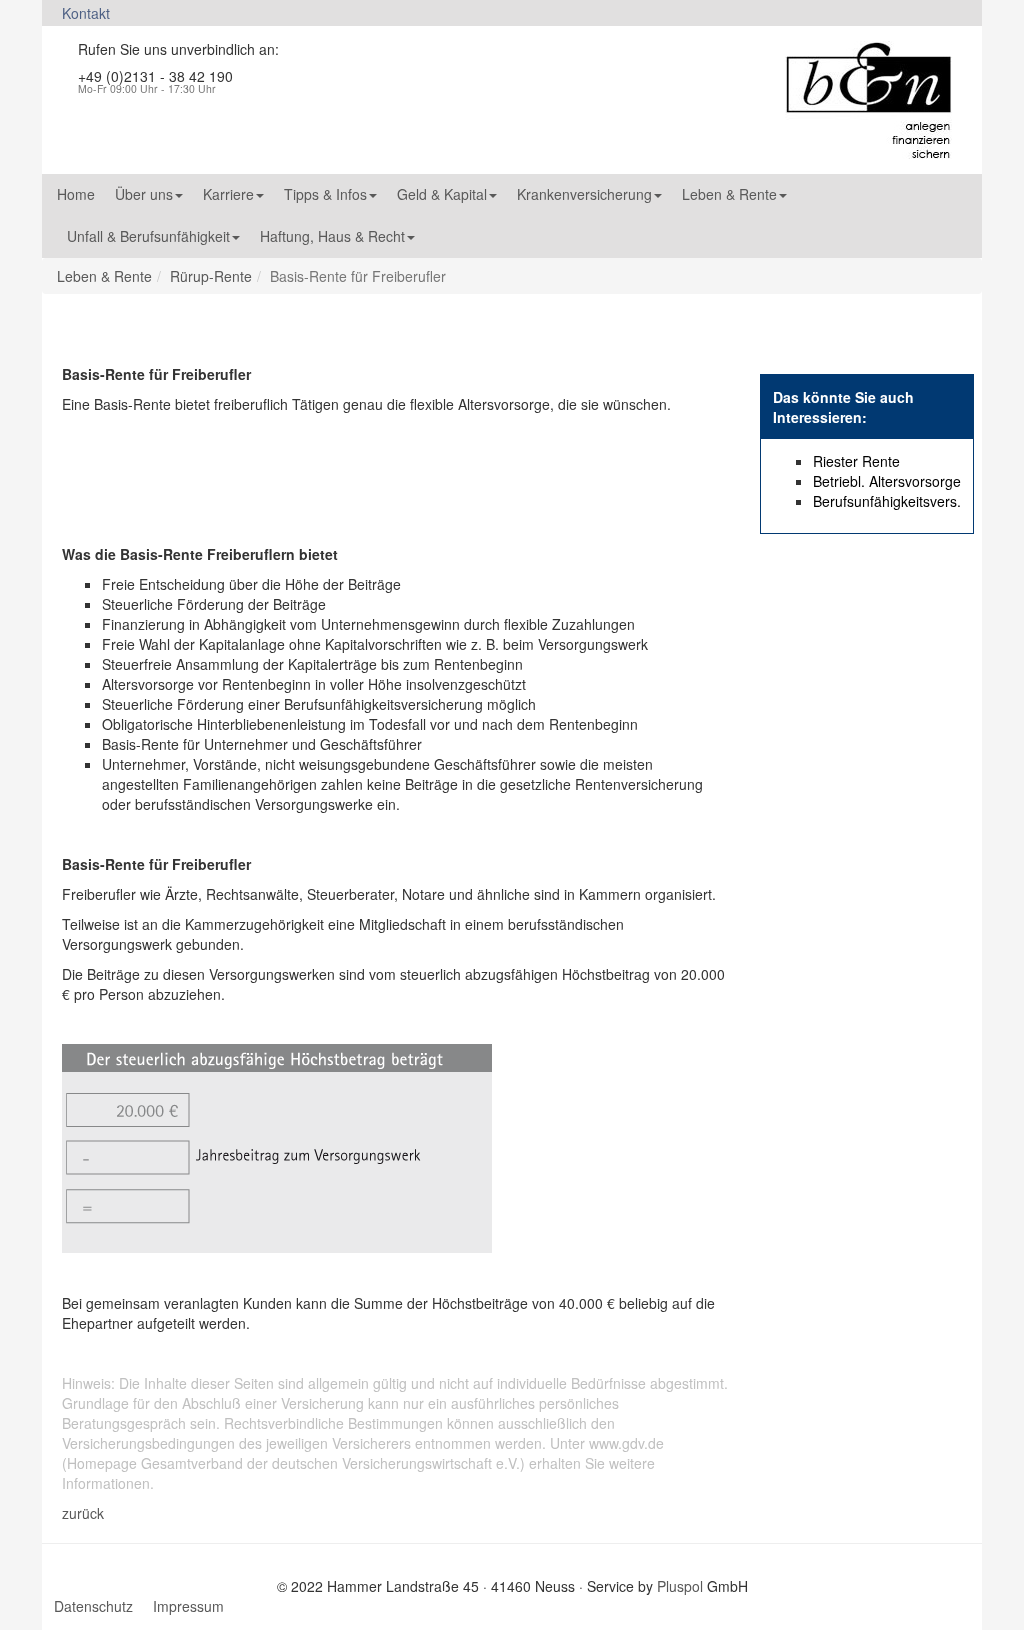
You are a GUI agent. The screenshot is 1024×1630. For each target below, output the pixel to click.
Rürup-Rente (211, 276)
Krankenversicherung (584, 194)
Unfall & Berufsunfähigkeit (148, 236)
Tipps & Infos (325, 194)
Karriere (228, 194)
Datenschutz (93, 1606)
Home (76, 194)
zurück (83, 1513)
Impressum (188, 1606)
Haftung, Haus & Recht (332, 236)
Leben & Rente (729, 194)
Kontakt (86, 13)
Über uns (144, 194)
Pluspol (680, 1586)
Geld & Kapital (442, 194)
